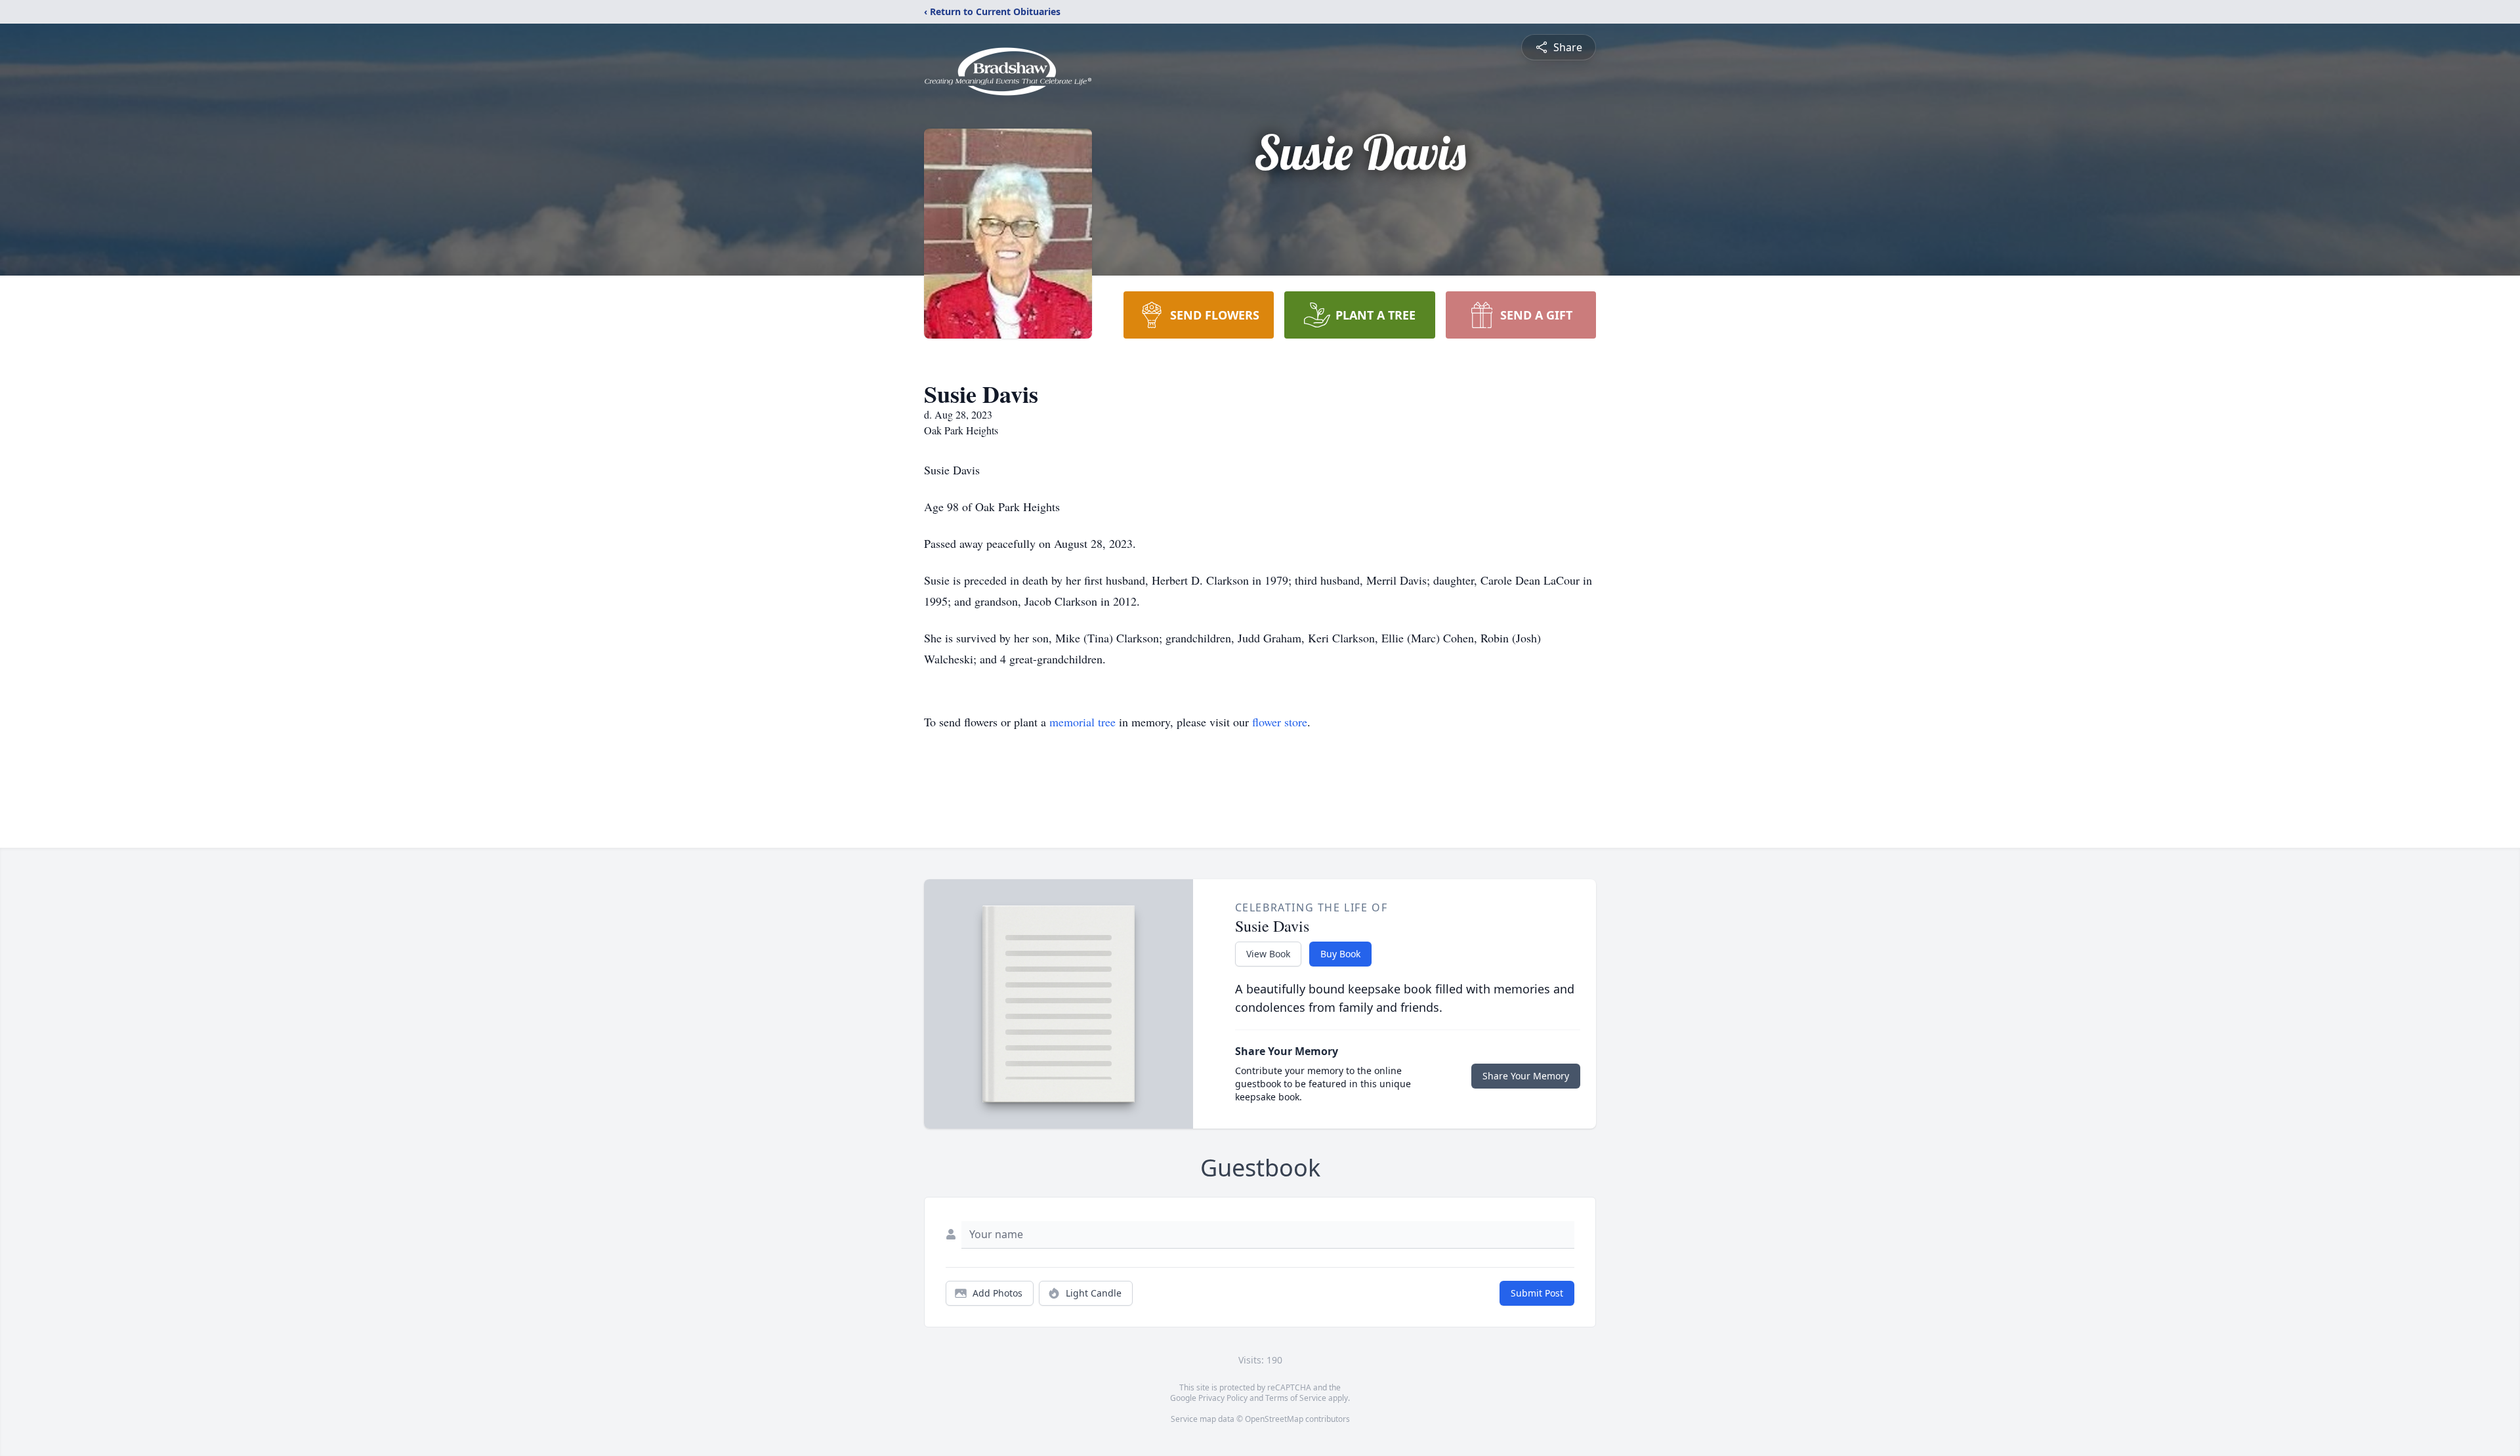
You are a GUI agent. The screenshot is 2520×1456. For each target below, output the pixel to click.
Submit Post (1537, 1293)
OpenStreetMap (1274, 1419)
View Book (1268, 954)
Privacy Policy (1223, 1398)
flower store (1280, 722)
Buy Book (1340, 954)
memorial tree (1082, 722)
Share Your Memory (1526, 1076)
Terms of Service (1296, 1398)
